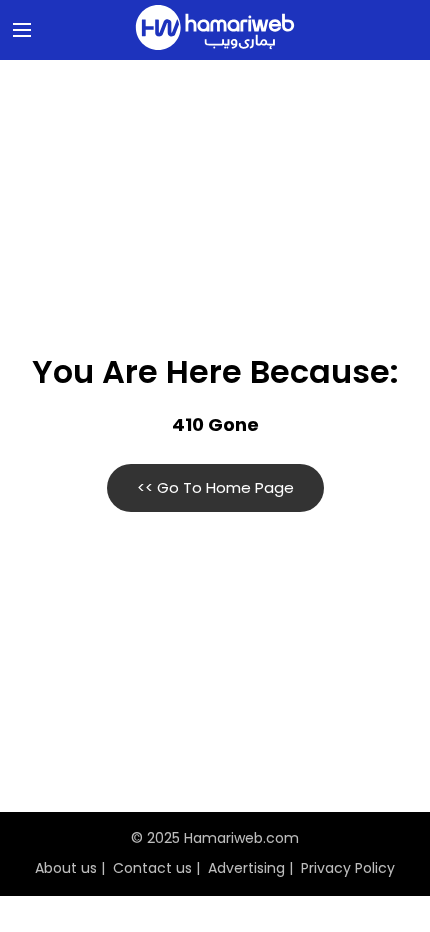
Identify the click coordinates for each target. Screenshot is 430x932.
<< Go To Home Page (215, 487)
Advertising (246, 868)
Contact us (152, 868)
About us (66, 868)
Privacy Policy (348, 868)
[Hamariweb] (215, 30)
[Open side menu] (19, 30)
